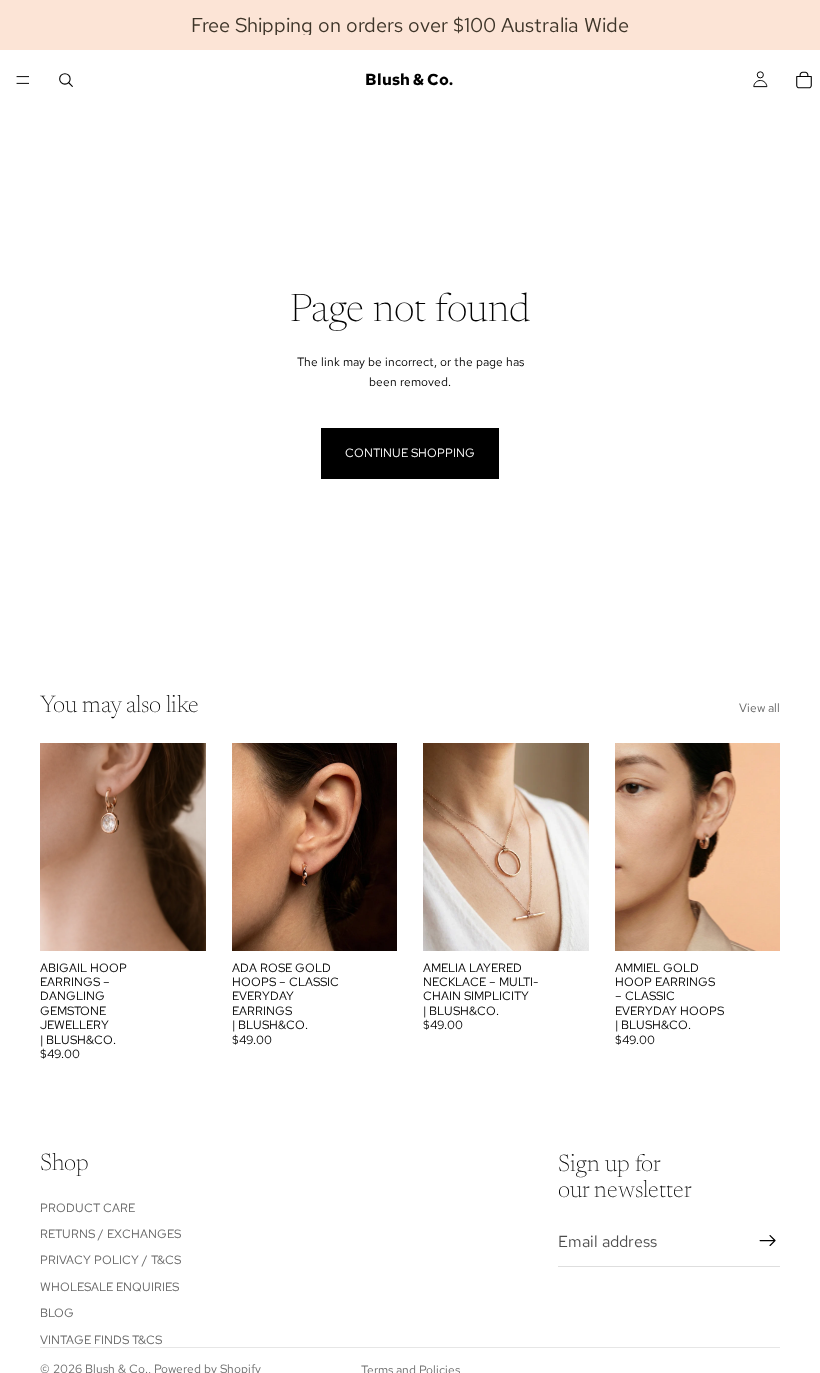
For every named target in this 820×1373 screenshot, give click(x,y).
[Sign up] (768, 1241)
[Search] (66, 80)
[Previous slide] (445, 847)
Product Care (87, 1208)
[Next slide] (567, 847)
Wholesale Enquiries (109, 1287)
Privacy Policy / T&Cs (110, 1260)
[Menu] (23, 80)
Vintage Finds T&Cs (101, 1340)
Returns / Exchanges (110, 1234)
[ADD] (175, 920)
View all (759, 708)
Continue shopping (410, 453)
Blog (57, 1313)
